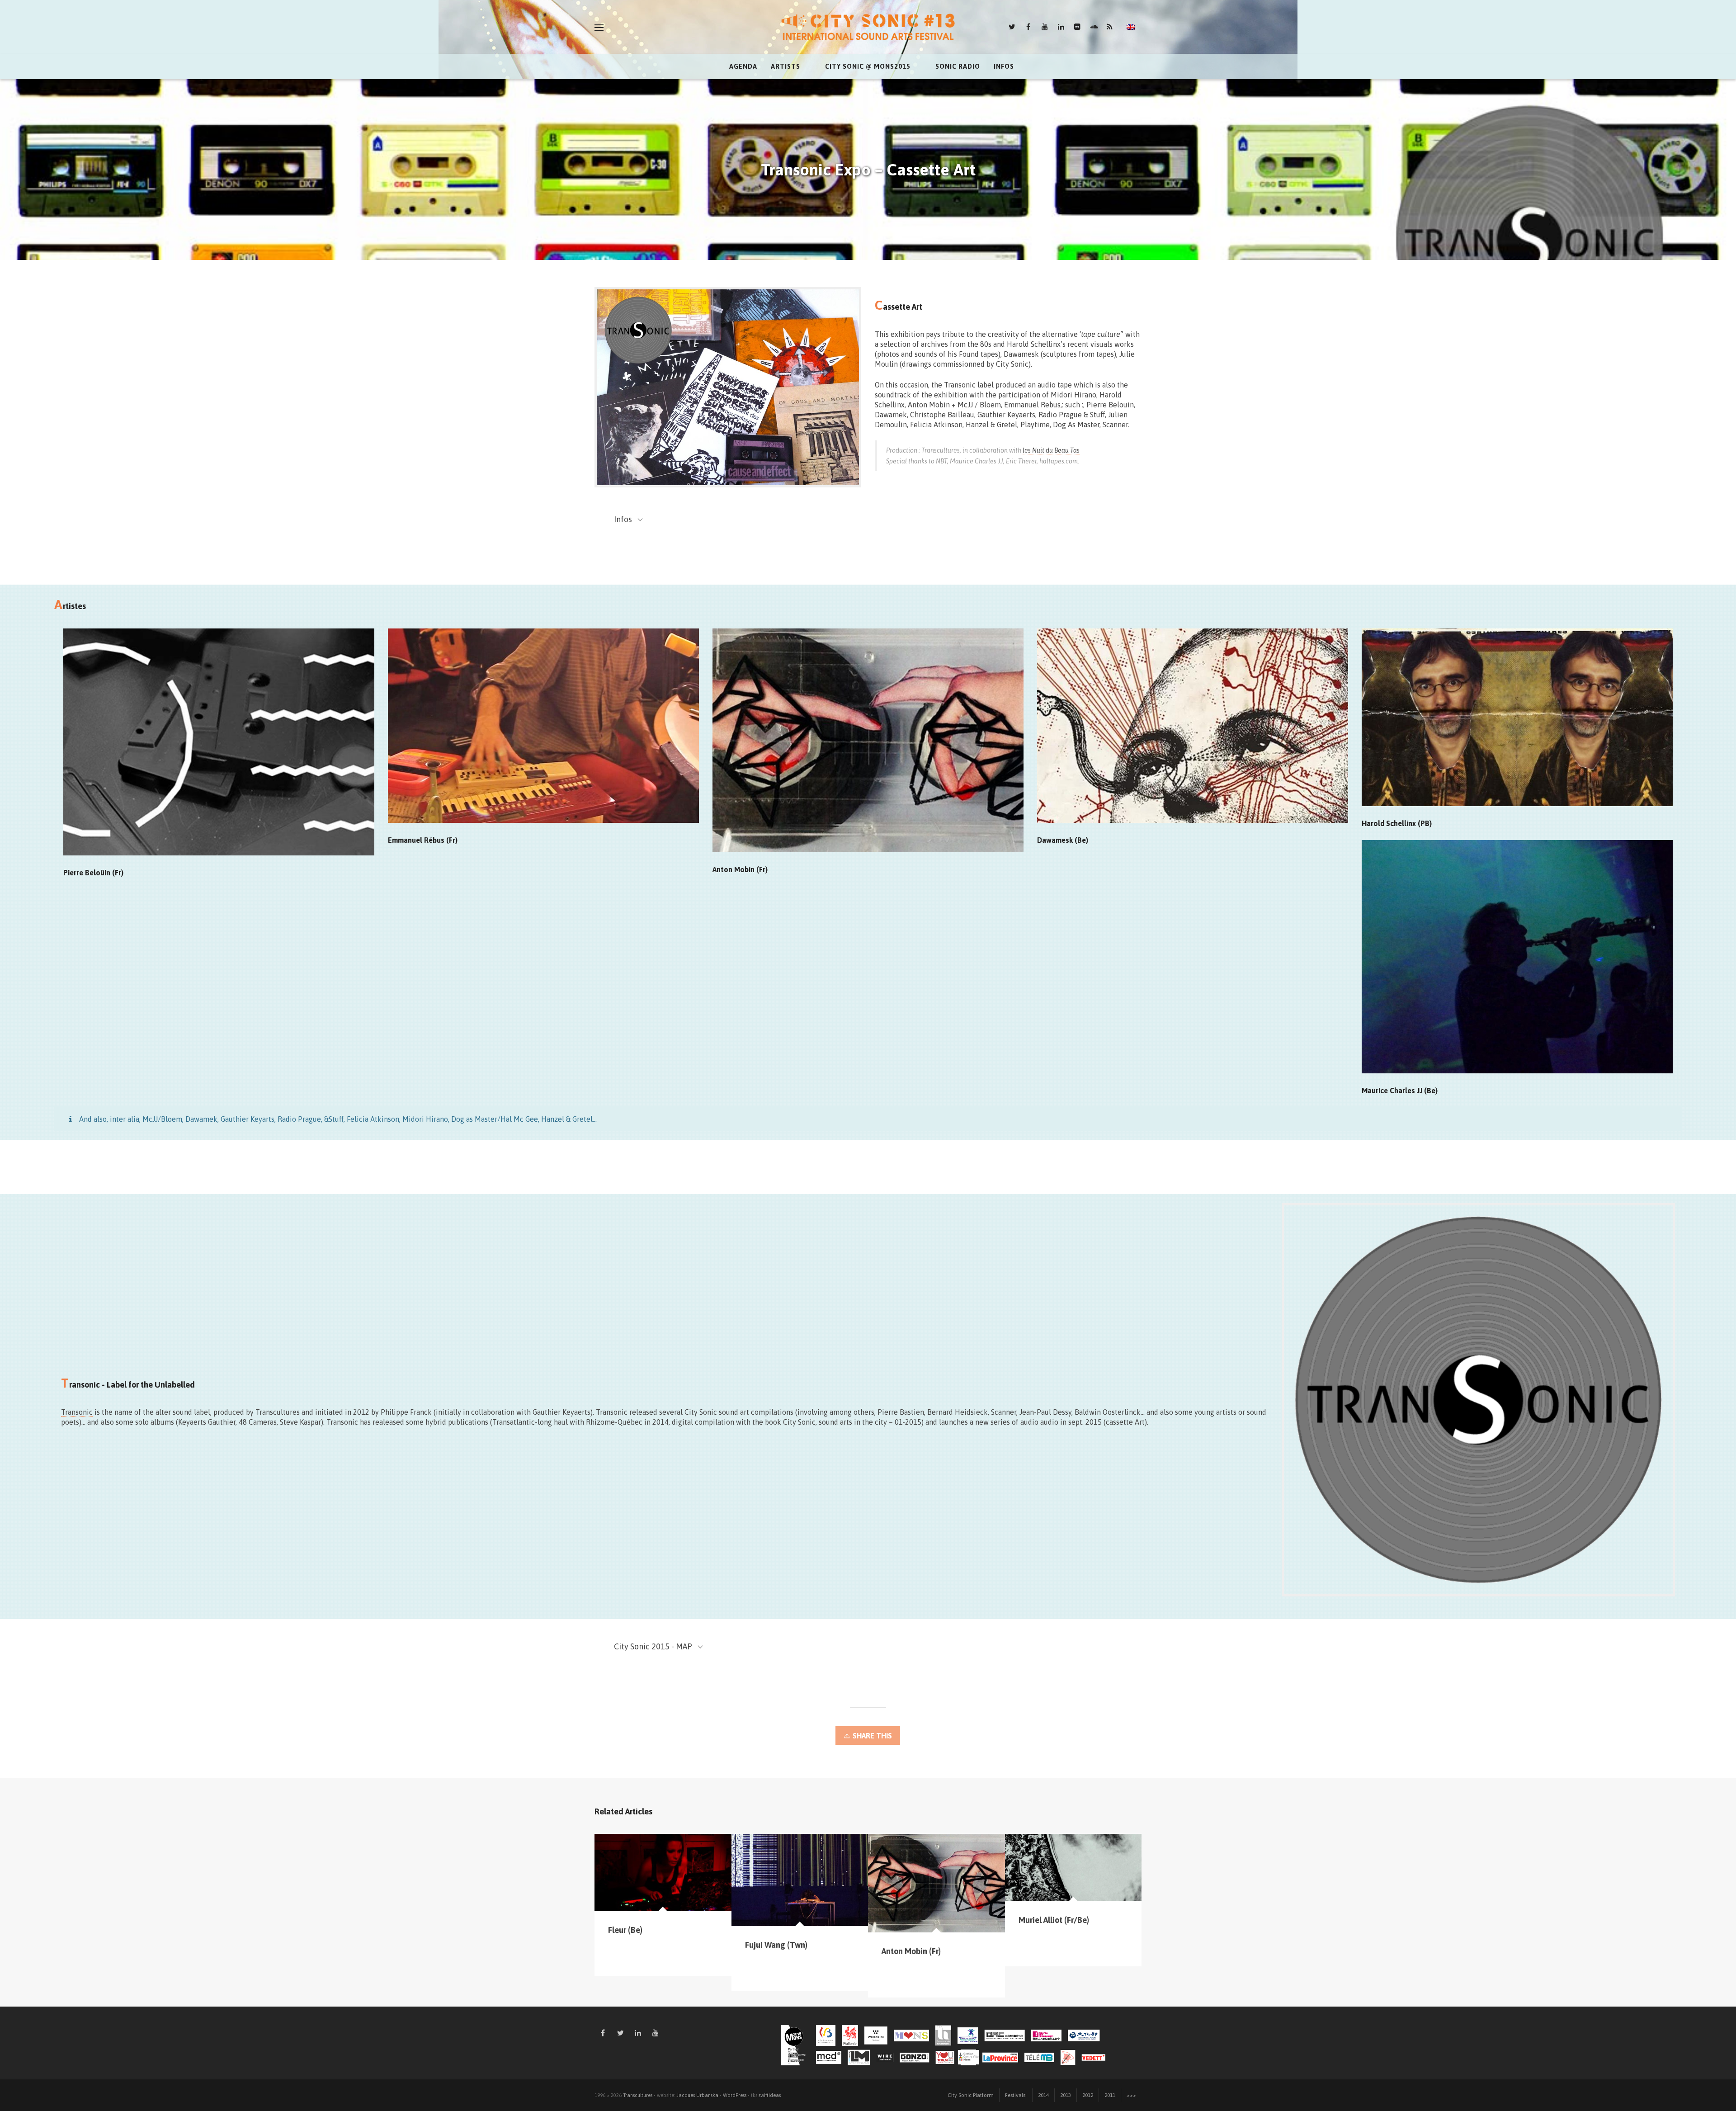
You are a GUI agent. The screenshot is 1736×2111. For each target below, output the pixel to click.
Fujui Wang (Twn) (776, 1945)
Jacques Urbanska (698, 2095)
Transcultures (638, 2095)
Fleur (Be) (625, 1930)
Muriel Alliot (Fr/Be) (1054, 1920)
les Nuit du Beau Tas (1051, 450)
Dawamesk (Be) (1063, 840)
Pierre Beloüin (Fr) (93, 873)
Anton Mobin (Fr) (740, 869)
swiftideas (770, 2095)
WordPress (735, 2095)
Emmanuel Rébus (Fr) (423, 840)
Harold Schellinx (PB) (1397, 823)
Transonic (77, 1412)
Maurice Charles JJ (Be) (1400, 1091)
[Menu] (599, 28)
